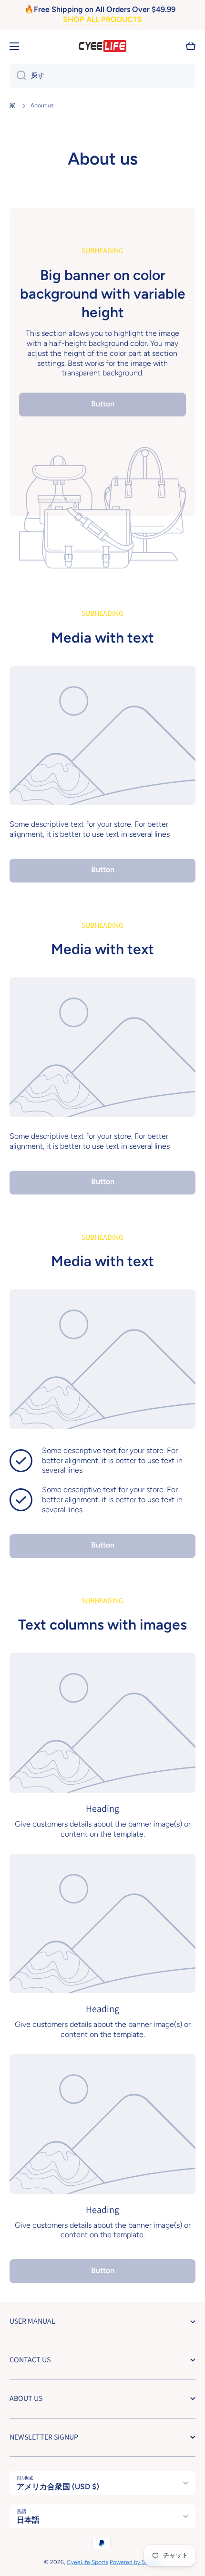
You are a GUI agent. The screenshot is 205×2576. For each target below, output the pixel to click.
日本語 (28, 2520)
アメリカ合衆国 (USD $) (58, 2487)
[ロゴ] (102, 46)
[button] (191, 46)
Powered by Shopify (135, 2562)
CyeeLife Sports (87, 2562)
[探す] (18, 76)
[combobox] (102, 76)
